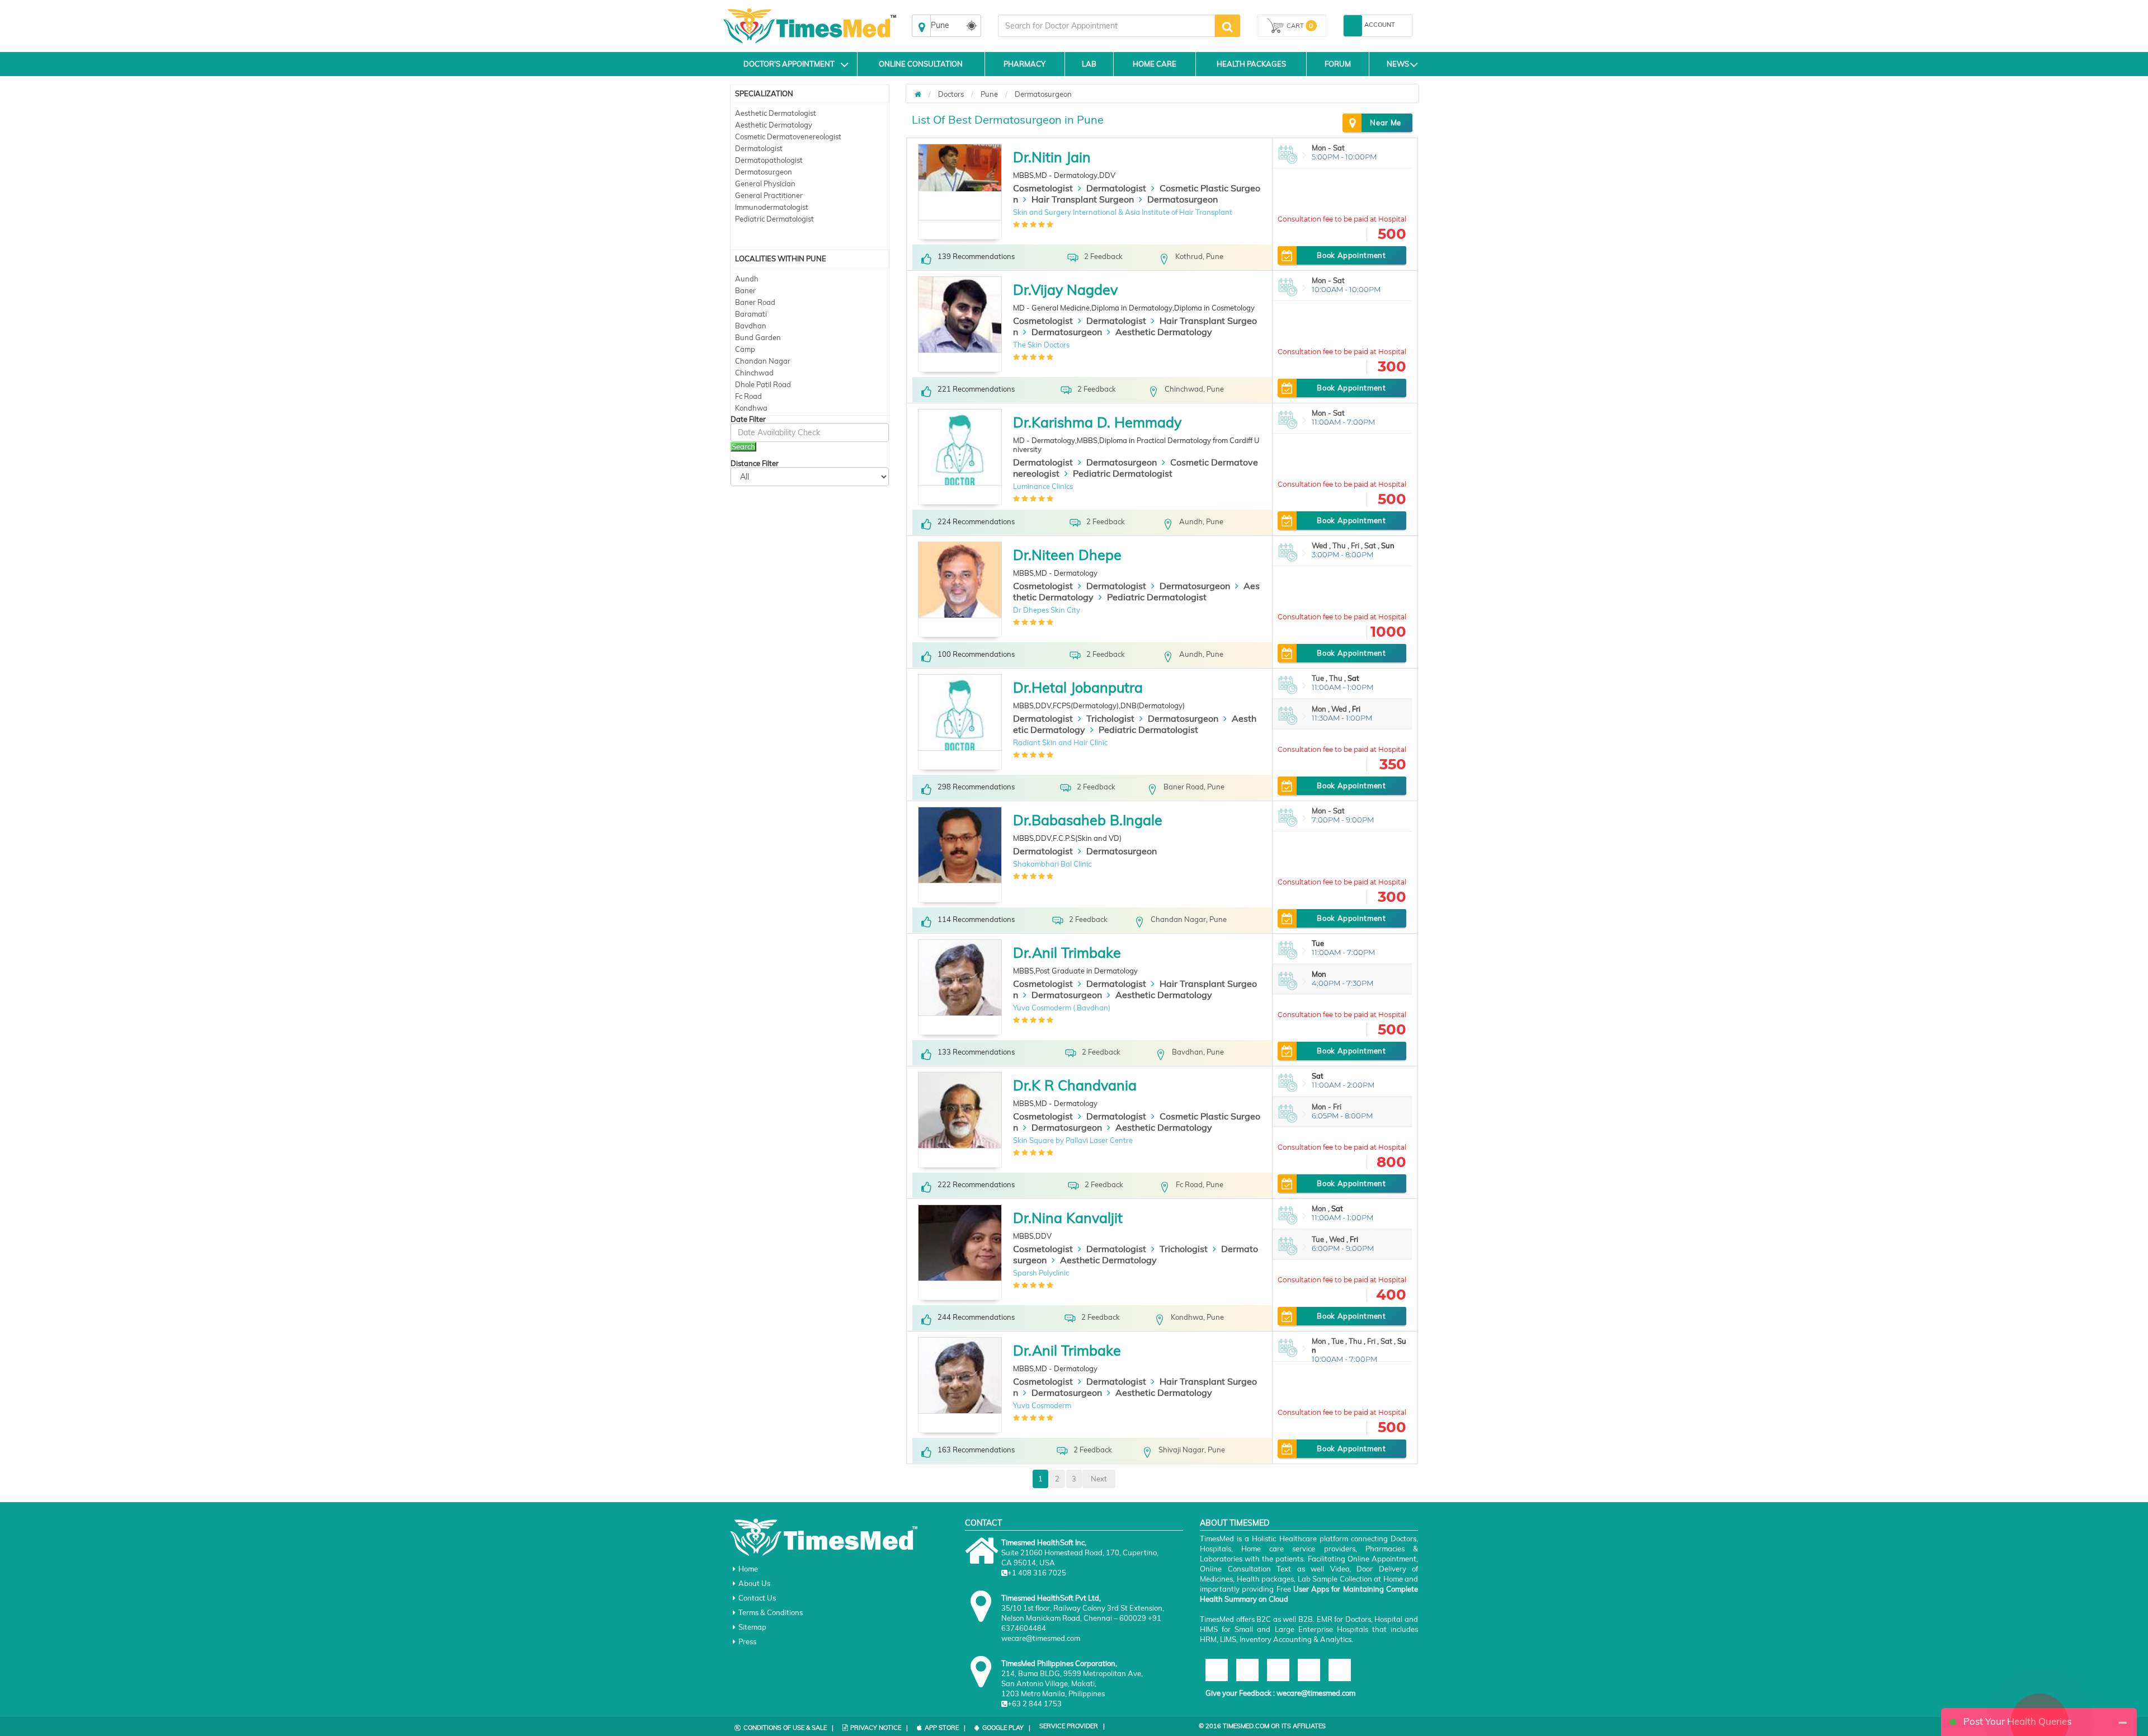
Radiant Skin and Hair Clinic (1060, 742)
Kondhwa (751, 408)
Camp (745, 349)
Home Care (1155, 64)
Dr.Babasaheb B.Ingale (1088, 820)
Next (1099, 1479)
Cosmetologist (1043, 188)
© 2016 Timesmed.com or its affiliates (1262, 1726)
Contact (983, 1523)
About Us (754, 1583)
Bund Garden (758, 337)
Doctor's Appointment (789, 64)
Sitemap (752, 1627)
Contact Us (757, 1598)
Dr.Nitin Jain (1052, 157)
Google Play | (1006, 1728)
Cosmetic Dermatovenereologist (788, 137)
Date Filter (748, 419)
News (1398, 64)
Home (748, 1569)
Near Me (1386, 123)
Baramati (751, 314)
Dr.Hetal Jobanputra (1078, 687)
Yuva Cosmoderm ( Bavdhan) (1062, 1008)
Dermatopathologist (769, 160)
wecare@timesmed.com (1316, 1693)
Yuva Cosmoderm (1042, 1405)
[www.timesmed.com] (918, 94)
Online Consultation (921, 64)
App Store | (945, 1728)
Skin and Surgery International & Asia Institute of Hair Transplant (1123, 212)
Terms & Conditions (771, 1612)
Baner (745, 290)
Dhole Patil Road (763, 384)
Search (743, 446)
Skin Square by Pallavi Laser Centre (1073, 1140)
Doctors (951, 94)
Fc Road (748, 396)
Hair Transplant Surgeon (1083, 199)
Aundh (747, 279)
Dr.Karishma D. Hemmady (1097, 422)
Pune (989, 94)
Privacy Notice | (879, 1728)
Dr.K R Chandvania (1075, 1085)
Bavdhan (751, 326)
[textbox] (1106, 26)
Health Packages (1251, 64)
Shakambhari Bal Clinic (1052, 864)
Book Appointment (1351, 255)
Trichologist (1110, 718)
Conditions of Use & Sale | (788, 1728)
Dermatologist (759, 148)
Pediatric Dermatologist (774, 219)
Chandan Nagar (763, 361)
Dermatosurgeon (764, 172)
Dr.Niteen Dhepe (1067, 555)
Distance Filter (755, 464)
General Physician (765, 184)
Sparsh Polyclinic (1041, 1273)
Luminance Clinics (1043, 486)
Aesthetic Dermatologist (776, 113)
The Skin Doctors (1041, 345)
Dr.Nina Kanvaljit (1068, 1218)
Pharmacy (1024, 64)
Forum (1338, 64)
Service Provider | (1072, 1726)
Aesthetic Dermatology (774, 125)
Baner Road (755, 302)
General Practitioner (769, 195)
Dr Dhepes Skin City (1047, 610)
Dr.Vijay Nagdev (1065, 290)
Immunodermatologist (772, 207)
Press (747, 1641)
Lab (1089, 64)
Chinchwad (754, 373)
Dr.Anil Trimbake (1067, 952)
